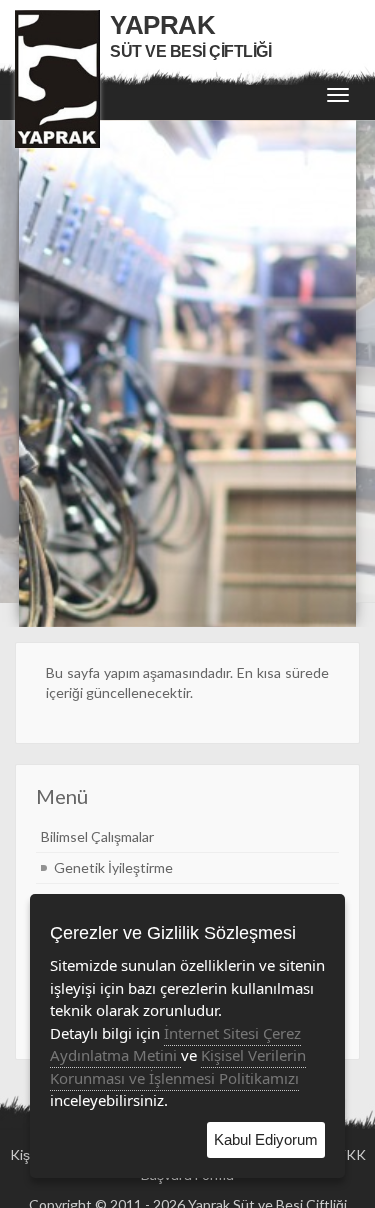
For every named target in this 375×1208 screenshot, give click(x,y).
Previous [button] (35, 373)
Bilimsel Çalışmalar (97, 836)
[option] (188, 373)
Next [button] (339, 373)
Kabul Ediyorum (266, 1139)
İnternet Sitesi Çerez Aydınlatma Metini (175, 1044)
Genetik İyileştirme (113, 867)
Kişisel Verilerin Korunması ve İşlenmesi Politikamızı (178, 1066)
